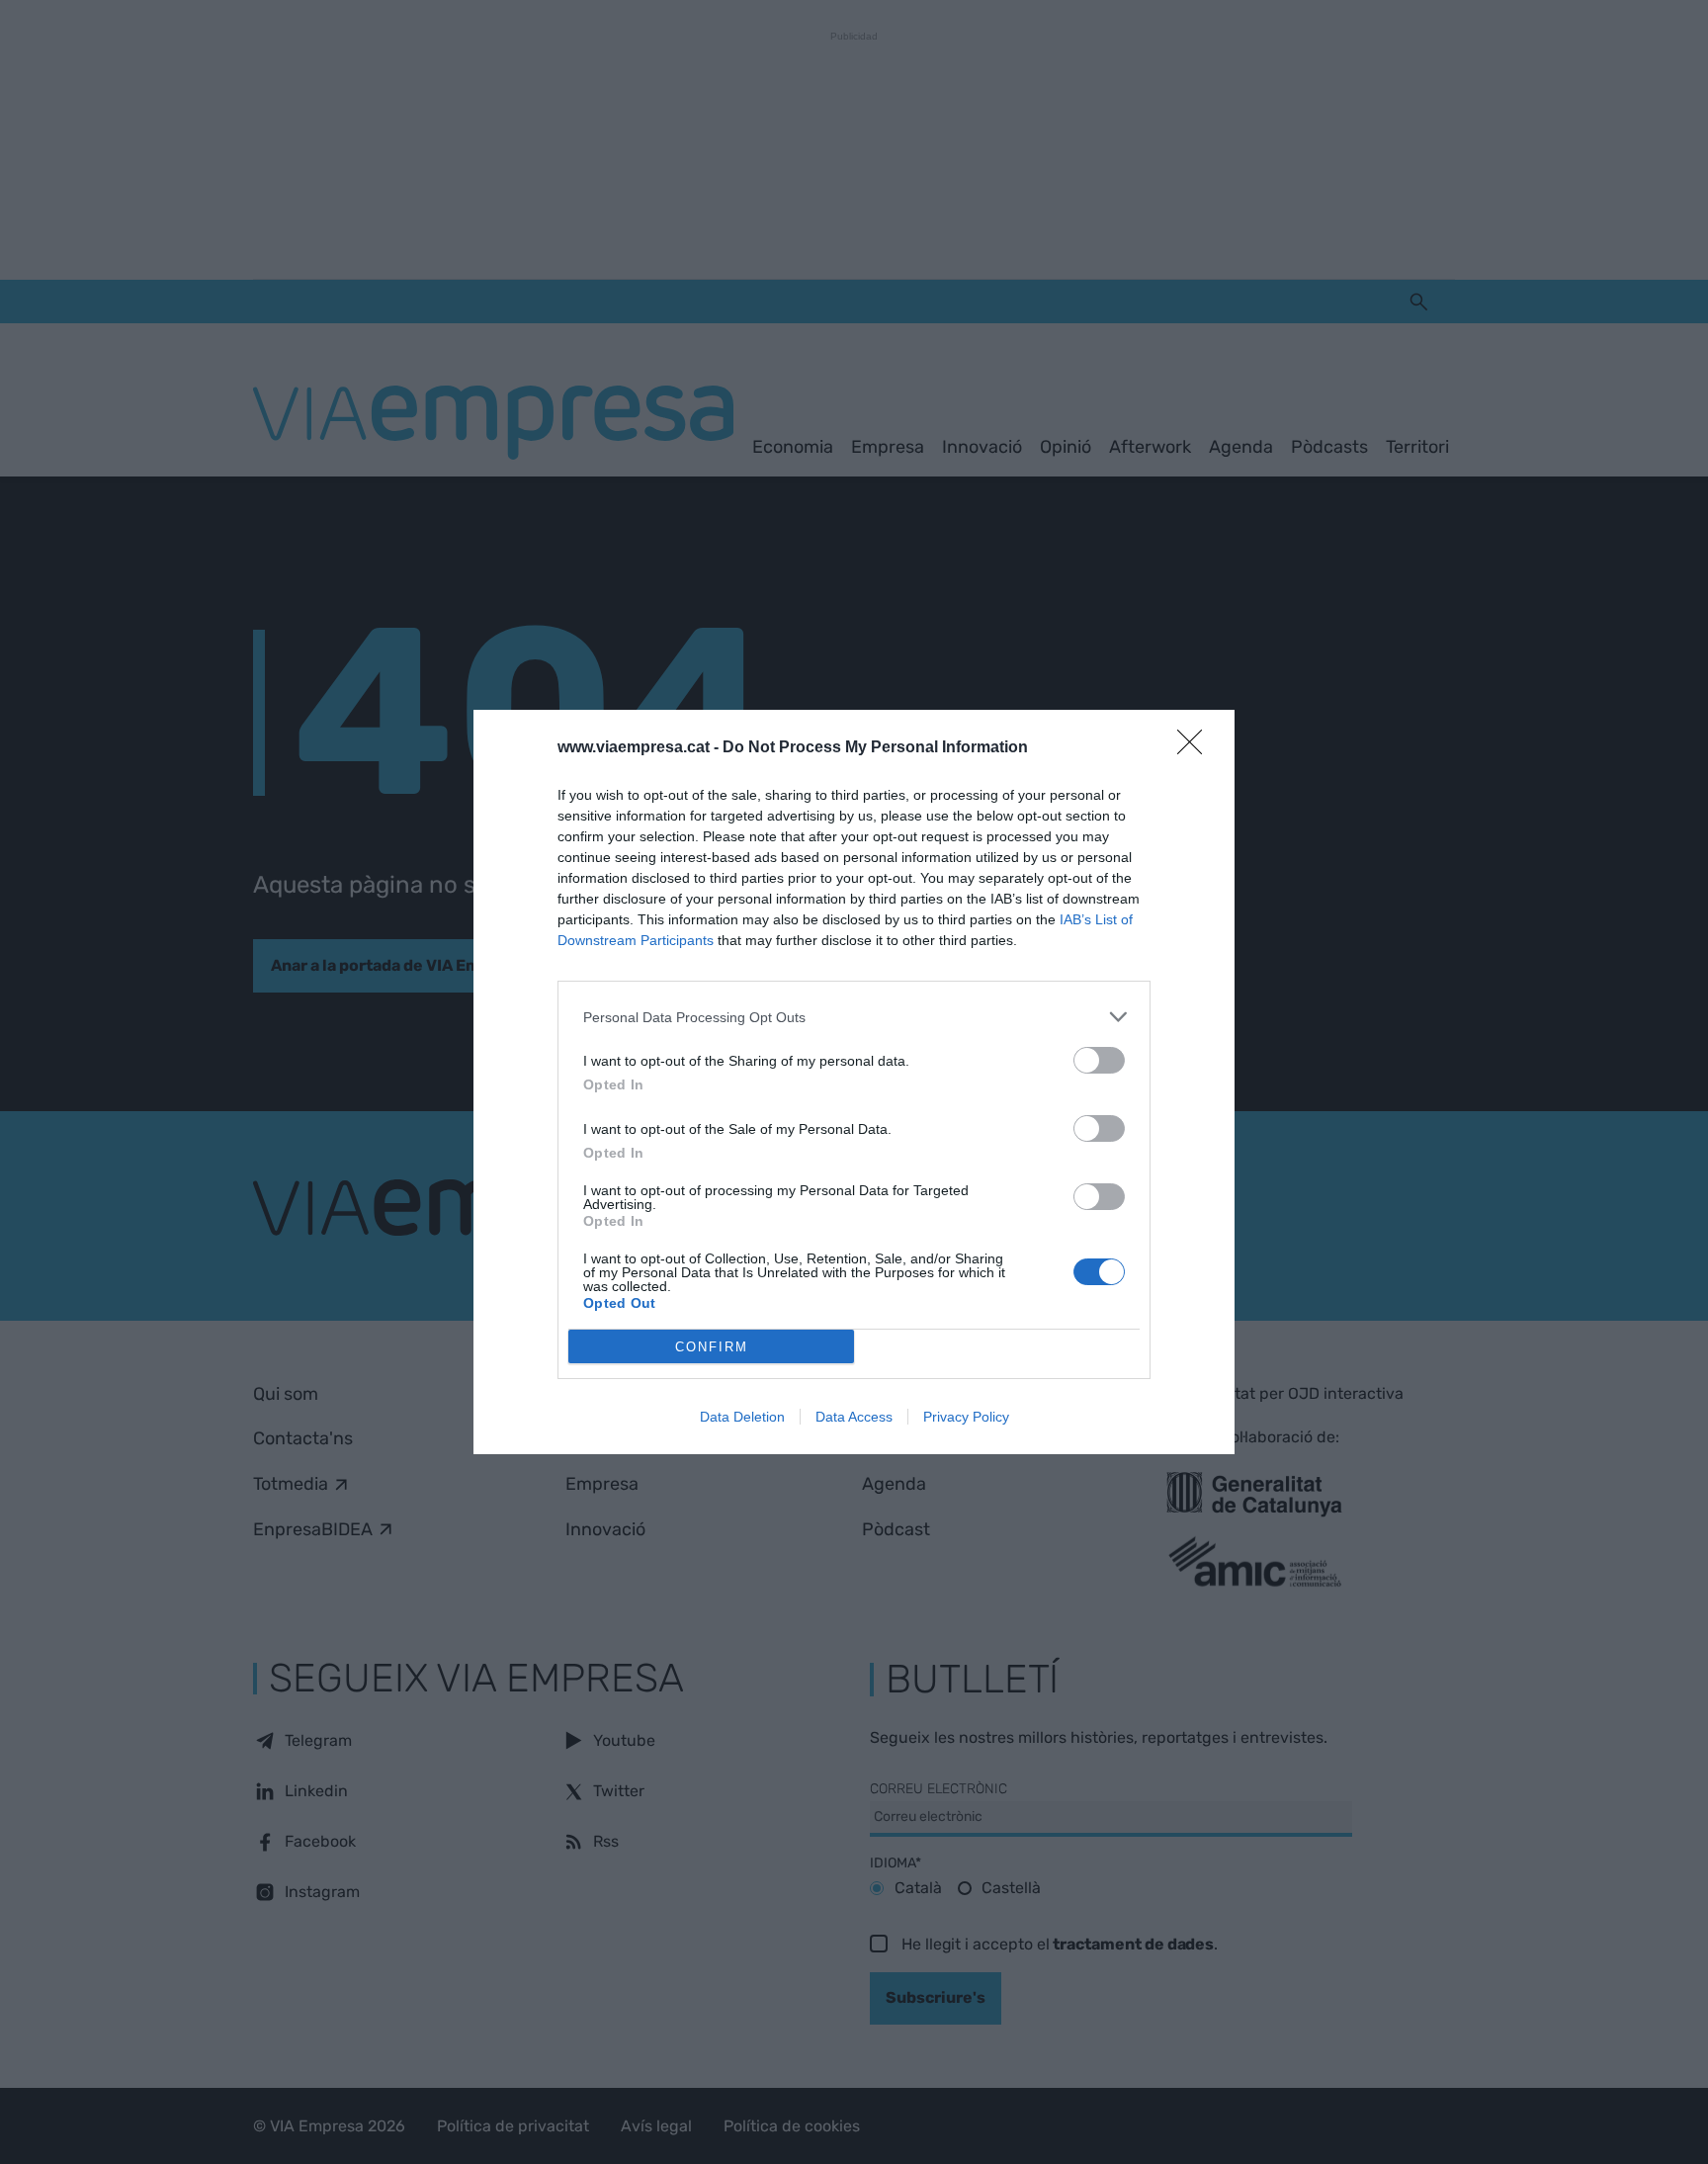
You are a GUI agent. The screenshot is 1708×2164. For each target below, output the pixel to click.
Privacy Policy (966, 1417)
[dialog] (854, 1082)
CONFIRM (712, 1347)
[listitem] (854, 1017)
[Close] (1196, 748)
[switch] (1099, 1060)
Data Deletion (742, 1417)
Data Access (854, 1417)
